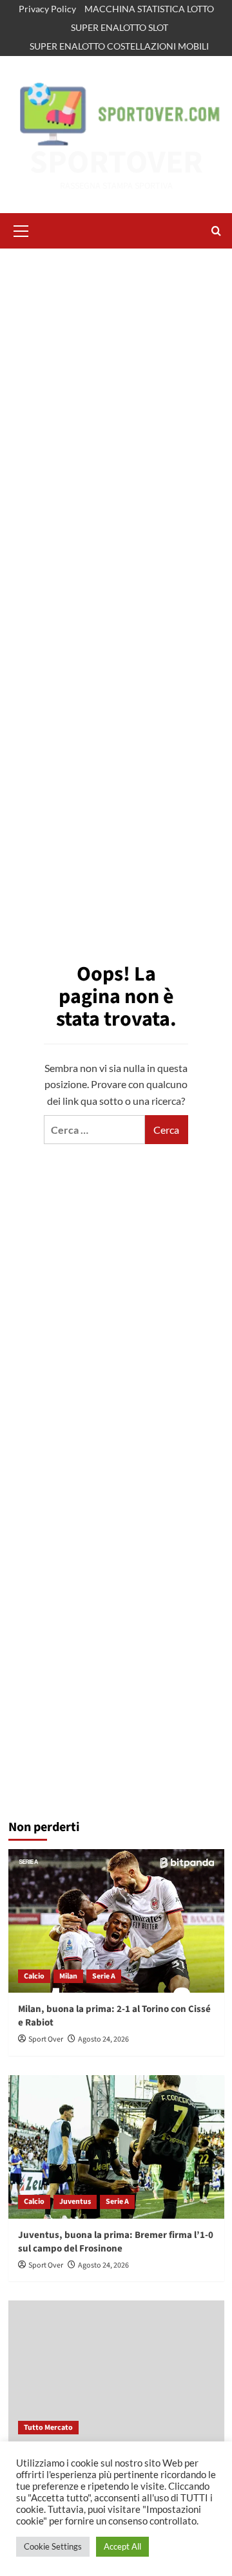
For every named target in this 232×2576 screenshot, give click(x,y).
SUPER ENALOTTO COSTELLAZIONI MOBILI (119, 46)
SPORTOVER (116, 163)
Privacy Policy (47, 9)
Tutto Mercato (48, 2428)
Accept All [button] (122, 2546)
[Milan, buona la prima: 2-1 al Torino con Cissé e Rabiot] (116, 1921)
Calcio (34, 1976)
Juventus (75, 2202)
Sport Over (46, 2039)
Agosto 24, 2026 (103, 2039)
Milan (68, 1976)
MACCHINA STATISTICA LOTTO (149, 9)
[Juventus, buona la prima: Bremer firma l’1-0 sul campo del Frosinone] (116, 2147)
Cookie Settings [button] (53, 2546)
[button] (21, 229)
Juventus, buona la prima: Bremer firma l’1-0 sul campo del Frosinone (116, 2242)
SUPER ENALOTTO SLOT (120, 27)
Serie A (104, 1976)
